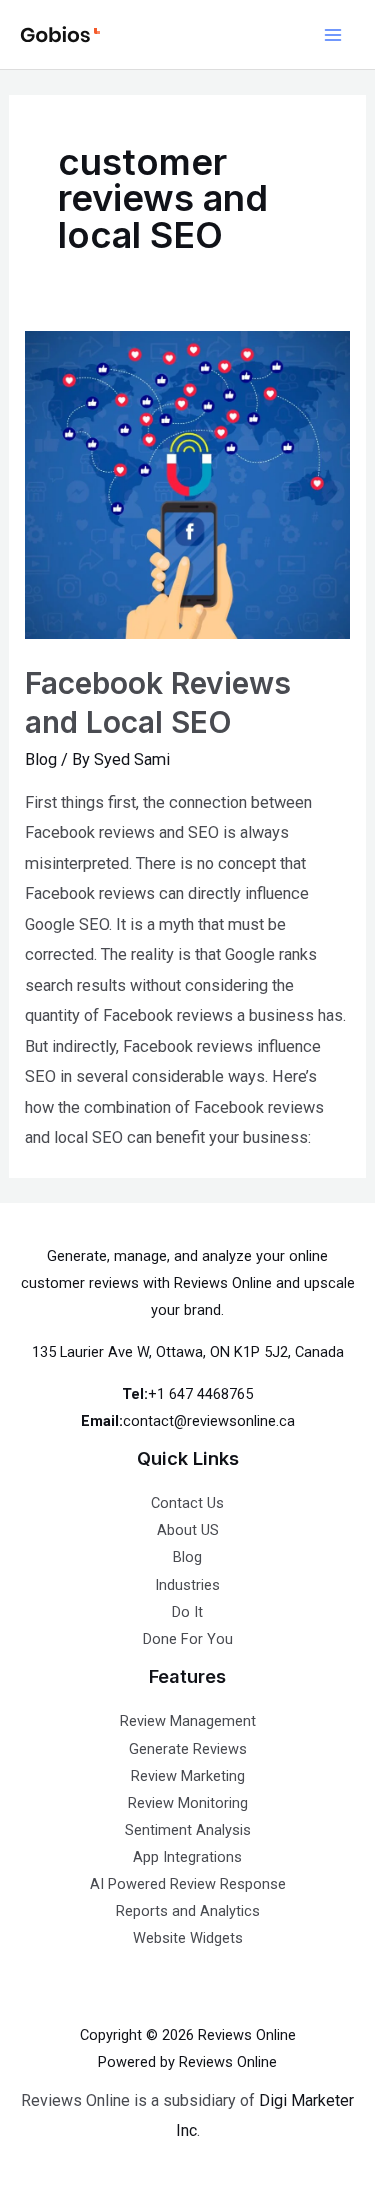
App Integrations (187, 1857)
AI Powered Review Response (188, 1884)
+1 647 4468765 (200, 1394)
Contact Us (187, 1503)
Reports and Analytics (188, 1911)
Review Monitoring (188, 1803)
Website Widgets (188, 1938)
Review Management (188, 1721)
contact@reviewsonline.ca (209, 1421)
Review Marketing (188, 1776)
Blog (41, 759)
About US (188, 1530)
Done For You (188, 1639)
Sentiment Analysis (188, 1830)
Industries (187, 1585)
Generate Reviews (188, 1749)
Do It (187, 1612)
